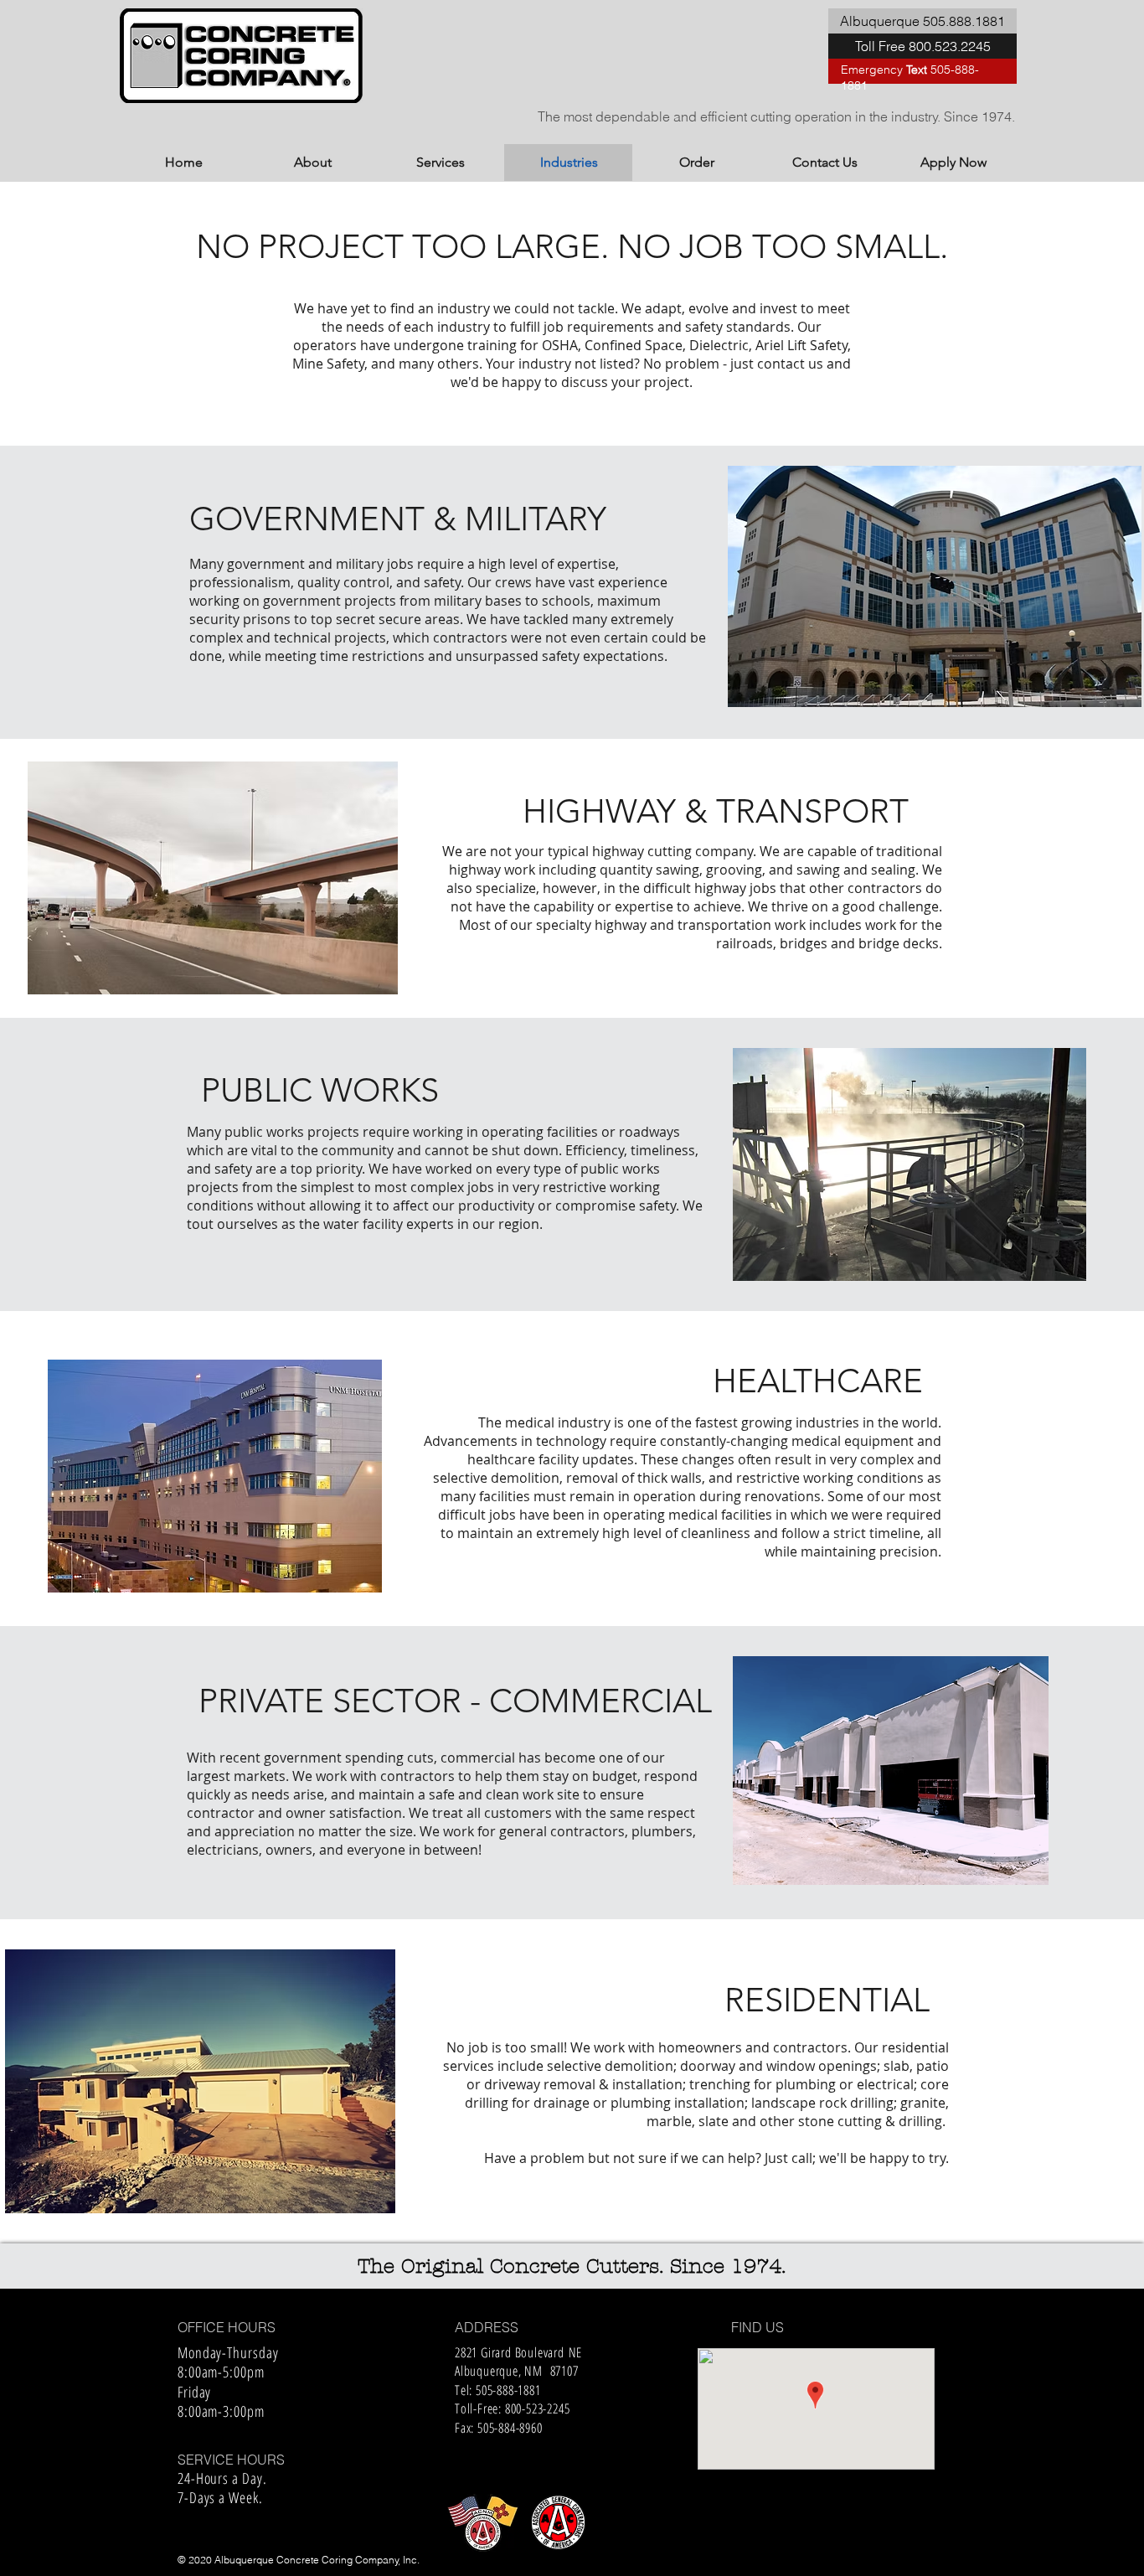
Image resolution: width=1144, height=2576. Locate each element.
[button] (922, 21)
